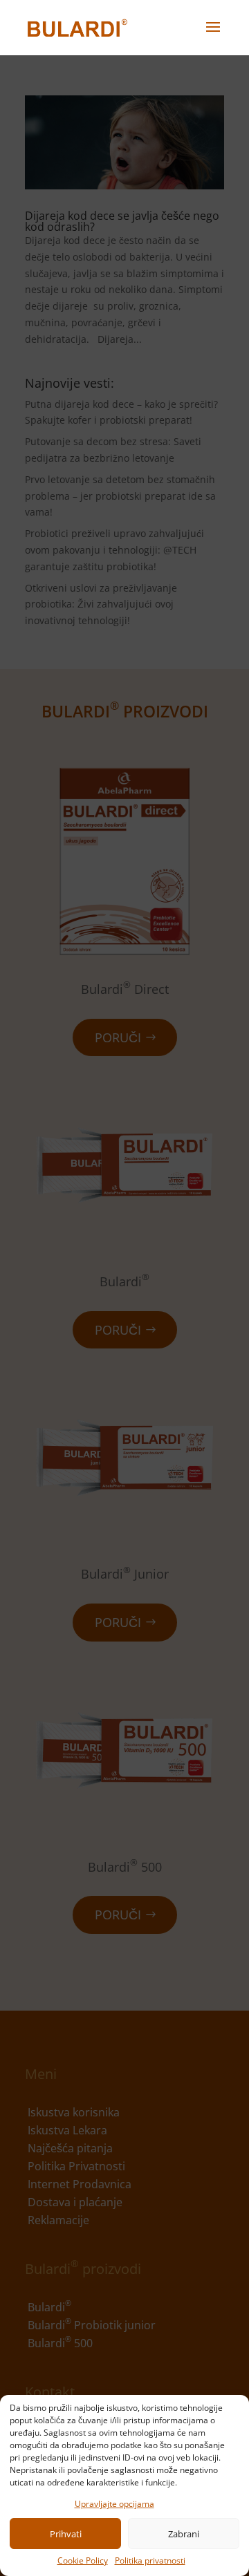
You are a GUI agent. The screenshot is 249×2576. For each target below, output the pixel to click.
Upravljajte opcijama (114, 2504)
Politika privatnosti (150, 2560)
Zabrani (184, 2534)
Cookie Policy (83, 2560)
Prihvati (66, 2534)
